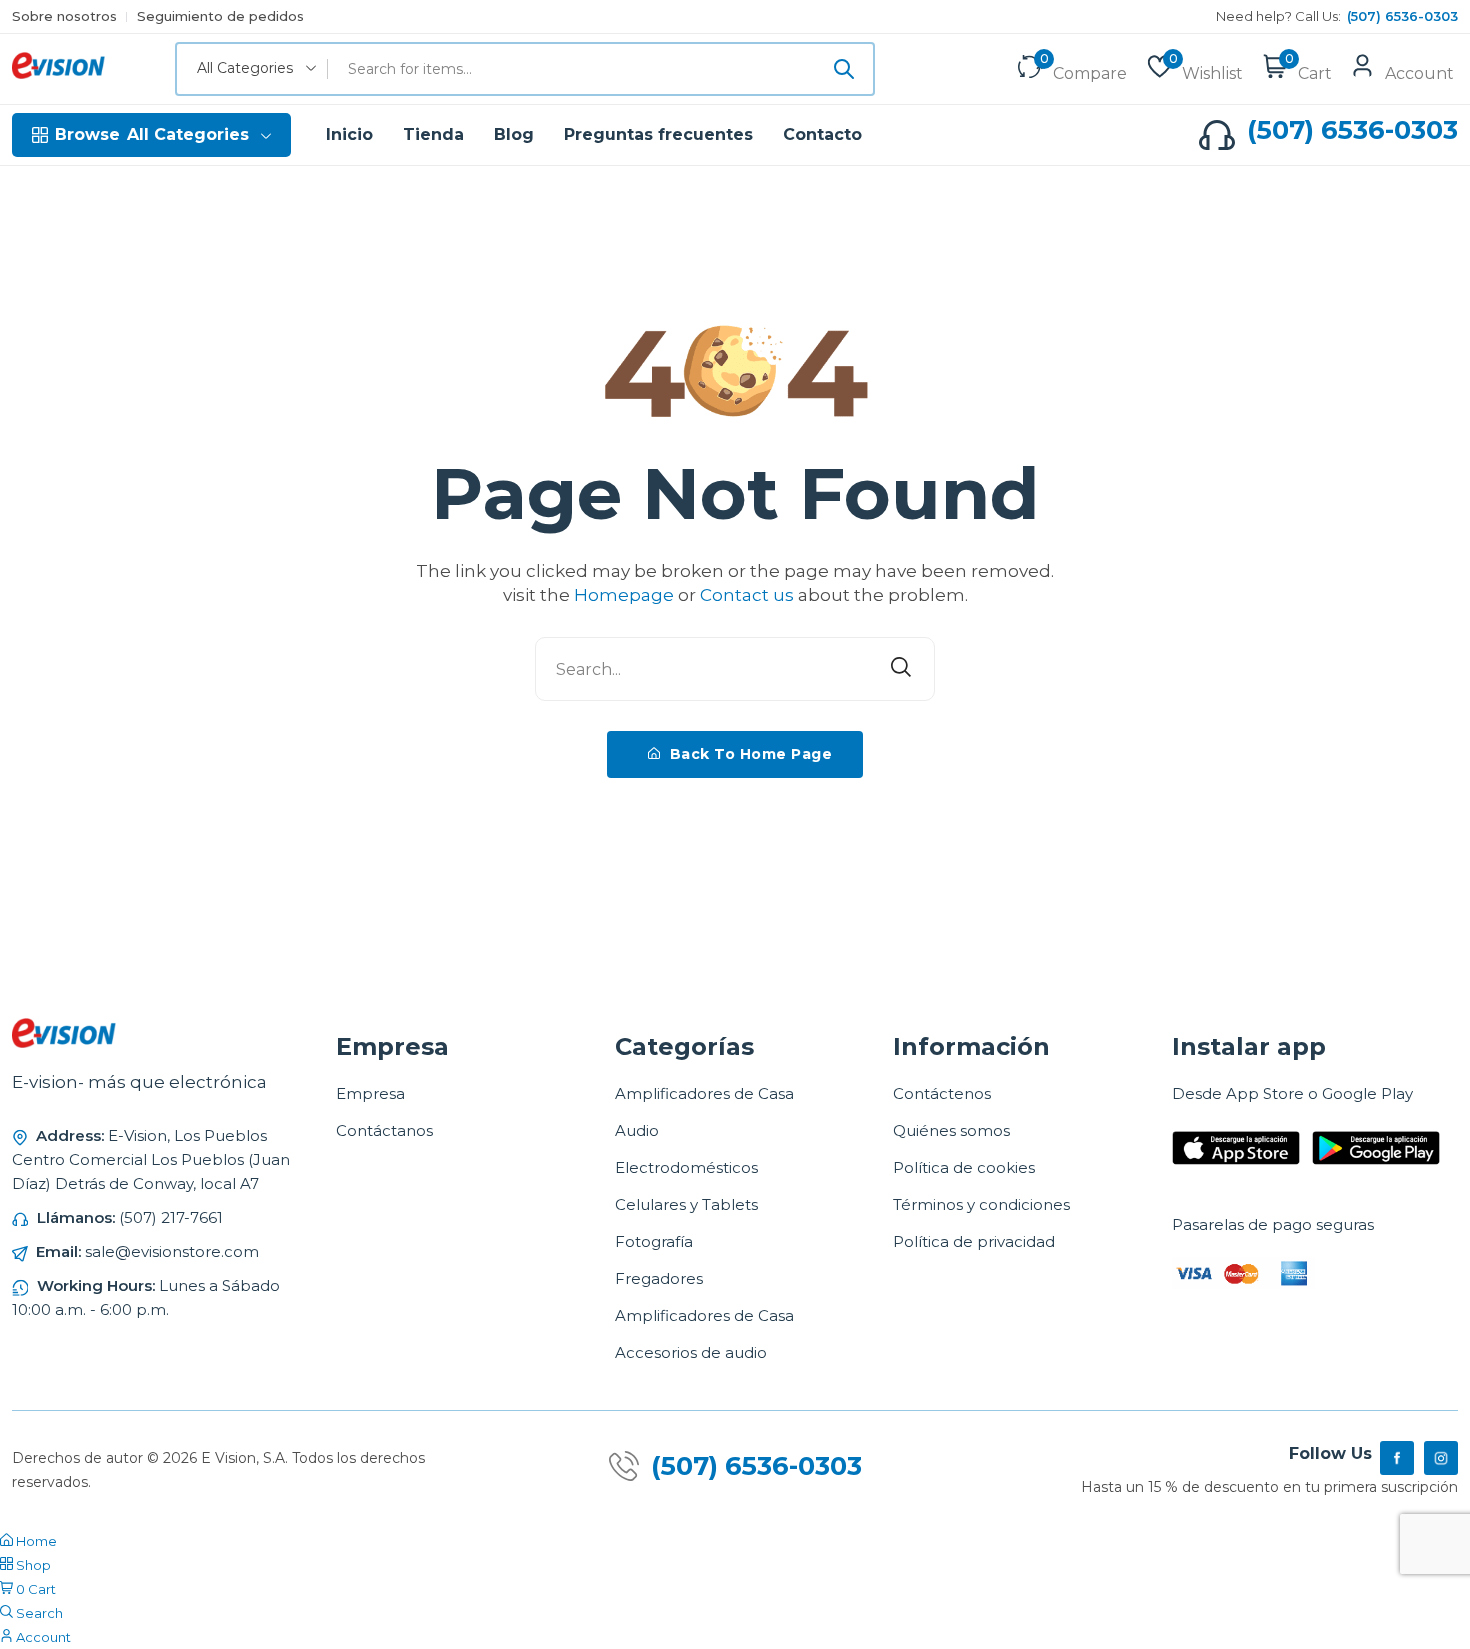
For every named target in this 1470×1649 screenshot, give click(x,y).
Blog (514, 134)
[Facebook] (1397, 1458)
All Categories (152, 134)
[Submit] (844, 69)
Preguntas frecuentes (658, 134)
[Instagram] (1441, 1458)
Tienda (433, 134)
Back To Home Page (748, 754)
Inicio (349, 134)
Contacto (822, 134)
